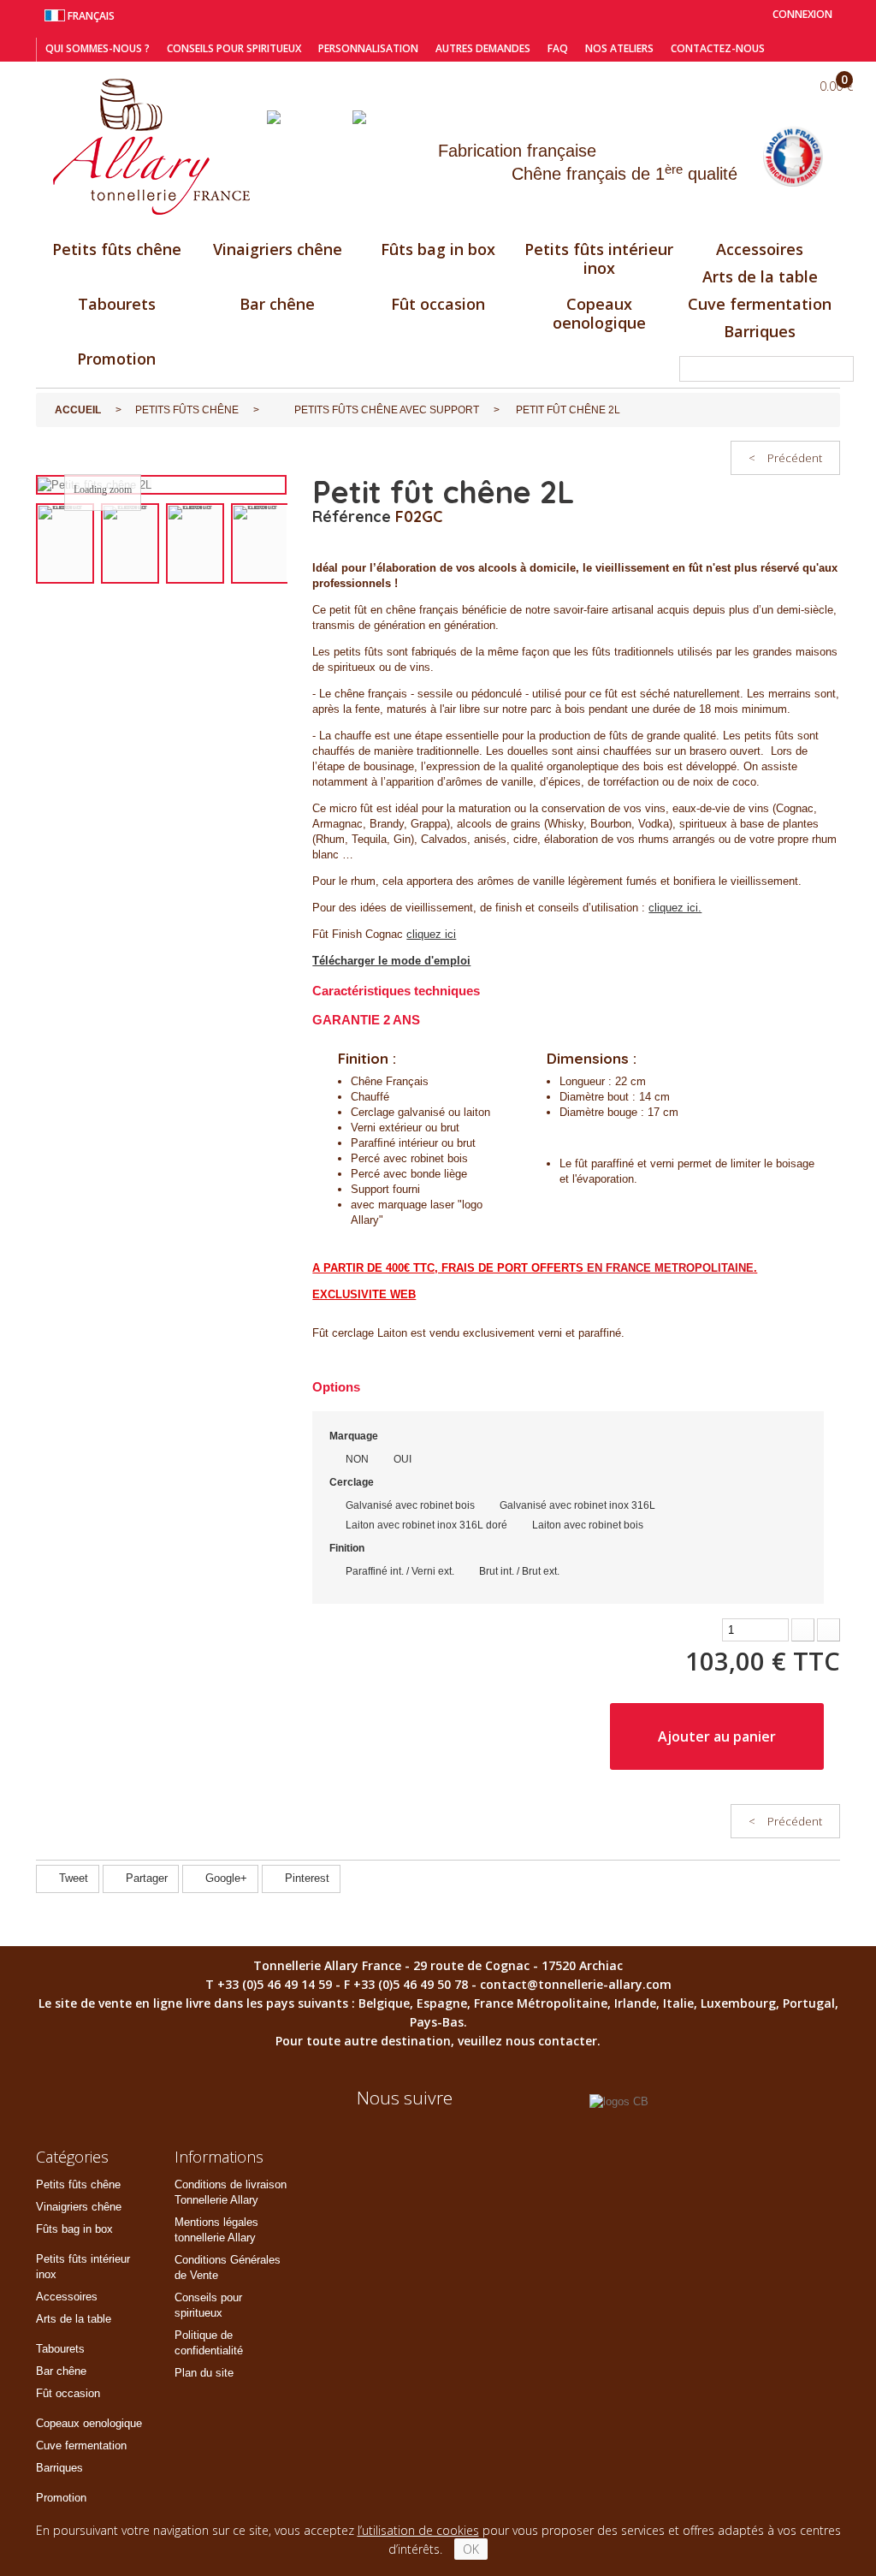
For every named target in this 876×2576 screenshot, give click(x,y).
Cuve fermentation (760, 304)
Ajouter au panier (717, 1736)
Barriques (760, 331)
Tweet (72, 1878)
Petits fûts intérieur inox (599, 258)
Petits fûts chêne (117, 249)
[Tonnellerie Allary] (151, 147)
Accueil (78, 410)
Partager (145, 1878)
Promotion (116, 359)
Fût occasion (438, 304)
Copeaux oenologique (599, 313)
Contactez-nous (718, 48)
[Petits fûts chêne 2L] (65, 544)
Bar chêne (277, 304)
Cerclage (353, 1482)
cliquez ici (431, 934)
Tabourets (117, 304)
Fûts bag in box (438, 249)
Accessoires (760, 249)
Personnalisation (368, 48)
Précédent (785, 458)
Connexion (801, 14)
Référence (352, 517)
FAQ (558, 48)
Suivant (297, 544)
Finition (348, 1548)
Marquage (355, 1436)
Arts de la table (760, 276)
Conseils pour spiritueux (234, 48)
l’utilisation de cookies (418, 2530)
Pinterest (305, 1878)
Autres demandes (483, 48)
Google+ (225, 1878)
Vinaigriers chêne (278, 249)
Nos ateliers (619, 48)
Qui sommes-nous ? (98, 48)
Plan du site (204, 2373)
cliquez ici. (675, 908)
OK (471, 2549)
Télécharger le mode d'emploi (391, 961)
